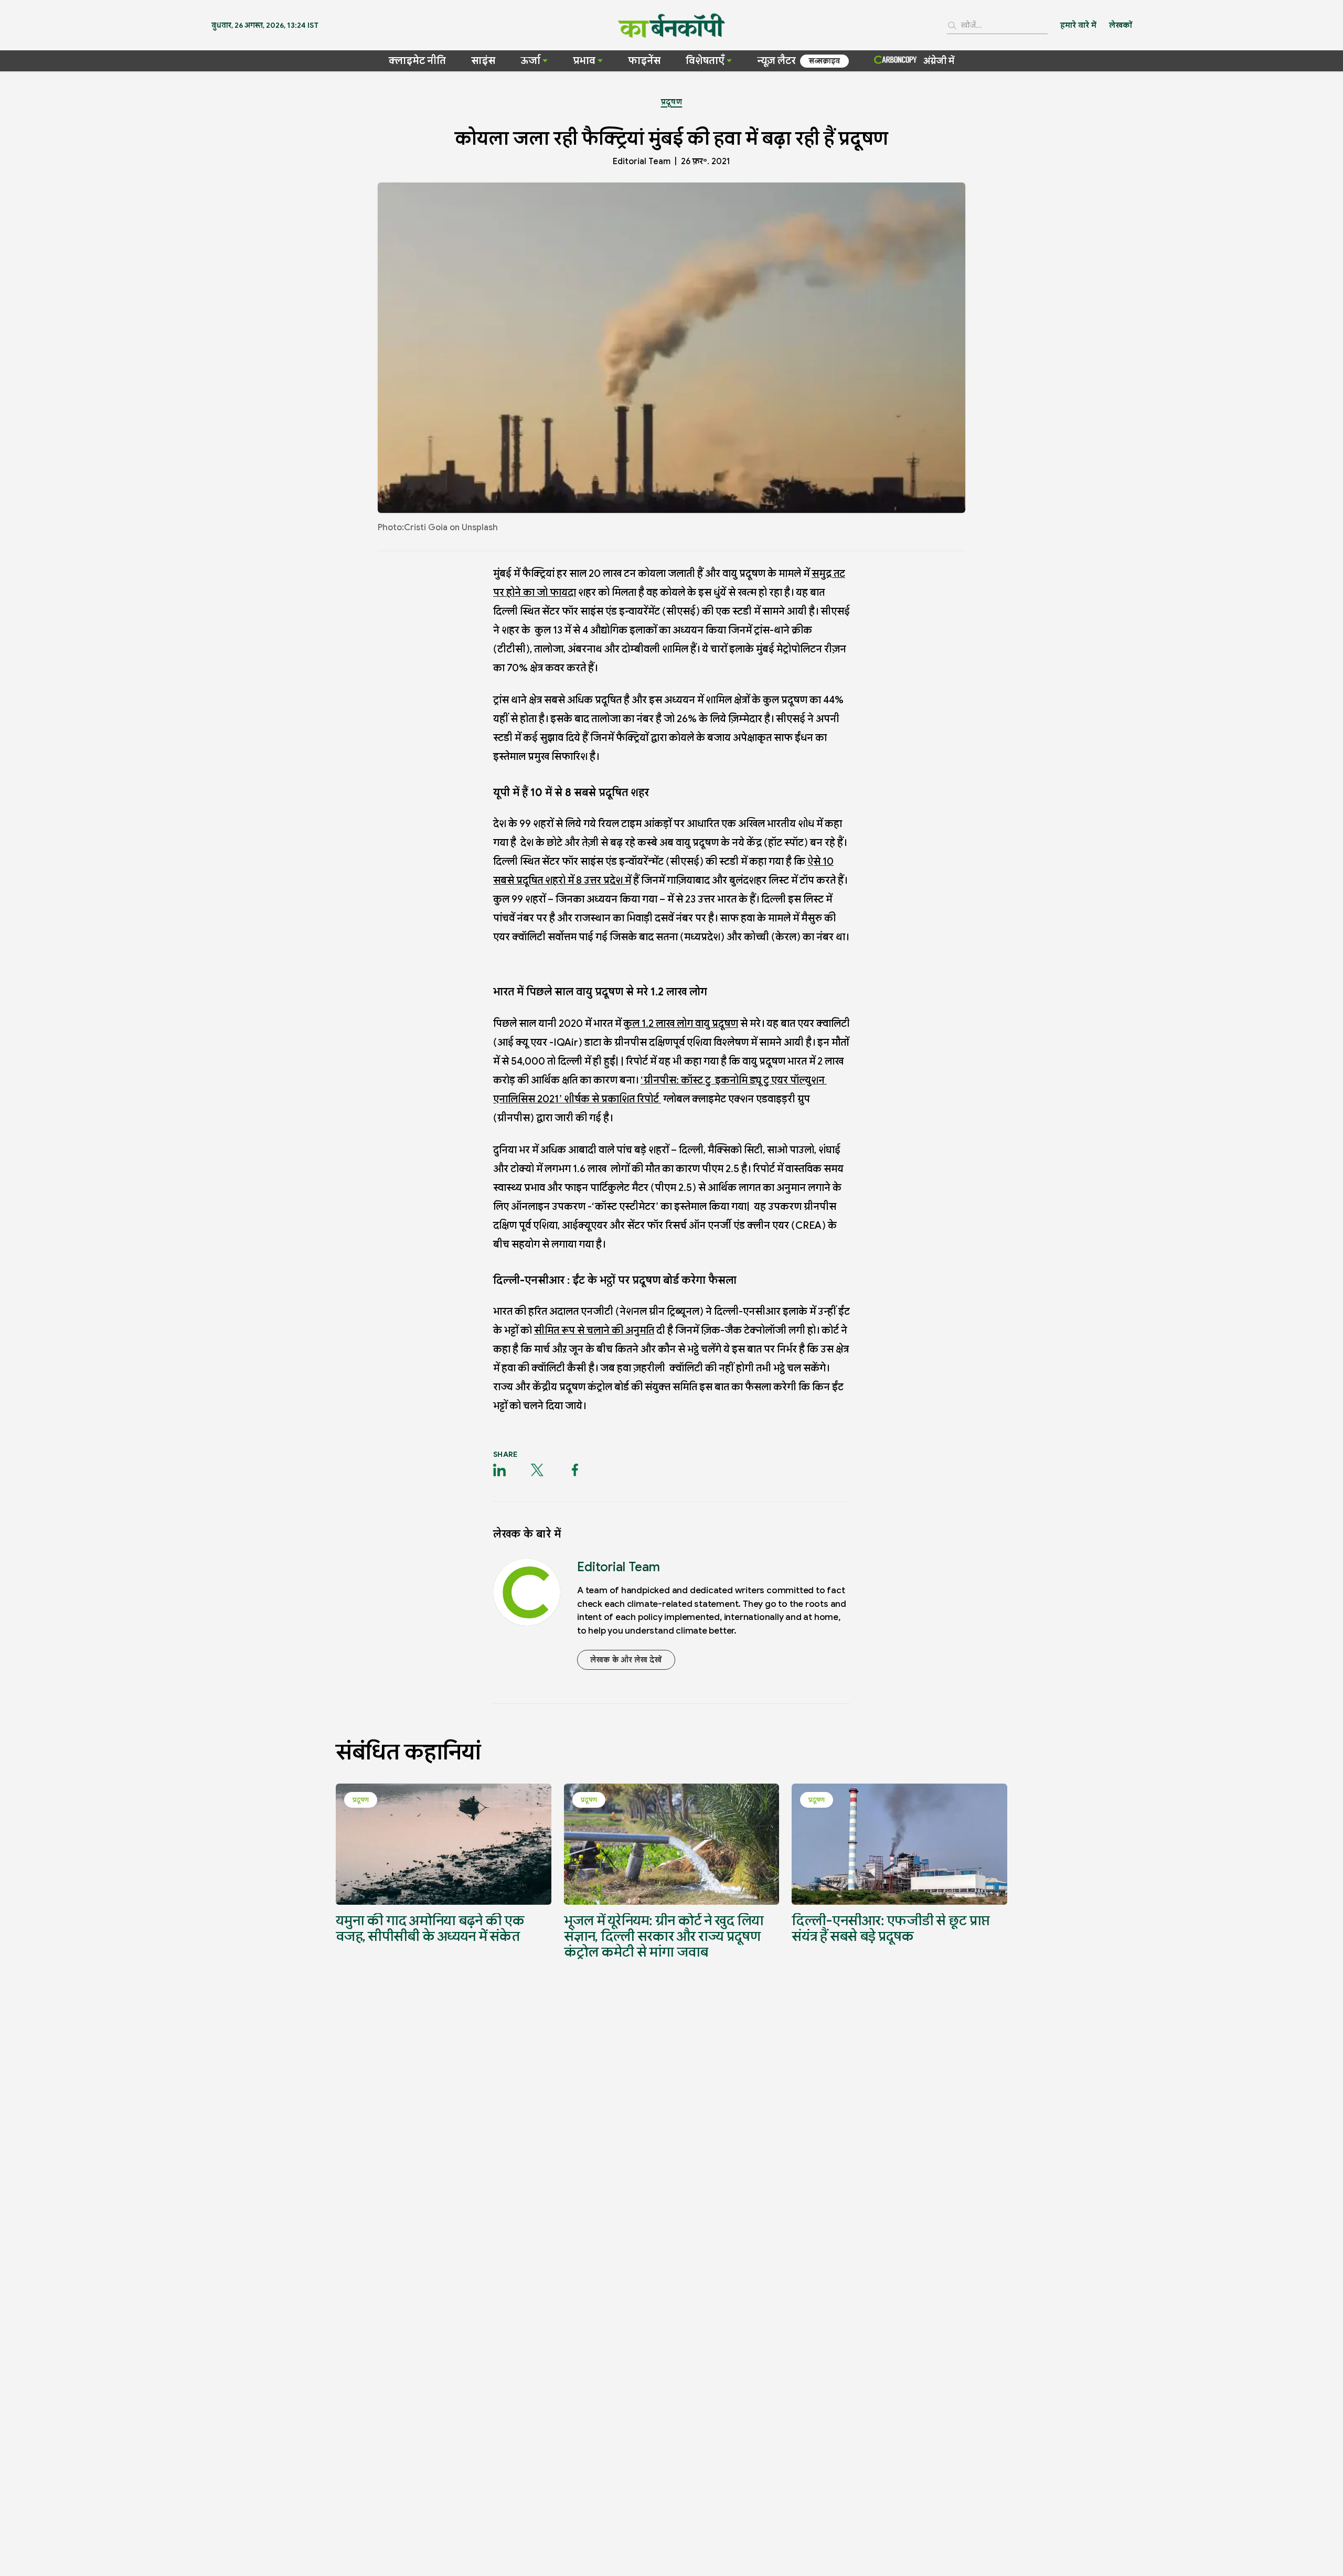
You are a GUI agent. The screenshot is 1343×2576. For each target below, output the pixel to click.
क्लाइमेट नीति (417, 61)
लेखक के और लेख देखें (626, 1660)
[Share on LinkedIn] (499, 1470)
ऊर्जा (530, 61)
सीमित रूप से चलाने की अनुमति (594, 1330)
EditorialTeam (642, 162)
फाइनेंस (644, 61)
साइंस (483, 61)
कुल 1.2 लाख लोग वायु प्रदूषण (681, 1023)
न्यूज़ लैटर (776, 61)
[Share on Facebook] (575, 1470)
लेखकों (1121, 25)
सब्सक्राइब (824, 61)
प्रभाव (584, 61)
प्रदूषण (672, 102)
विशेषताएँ (705, 61)
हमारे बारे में (1078, 25)
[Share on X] (537, 1470)
